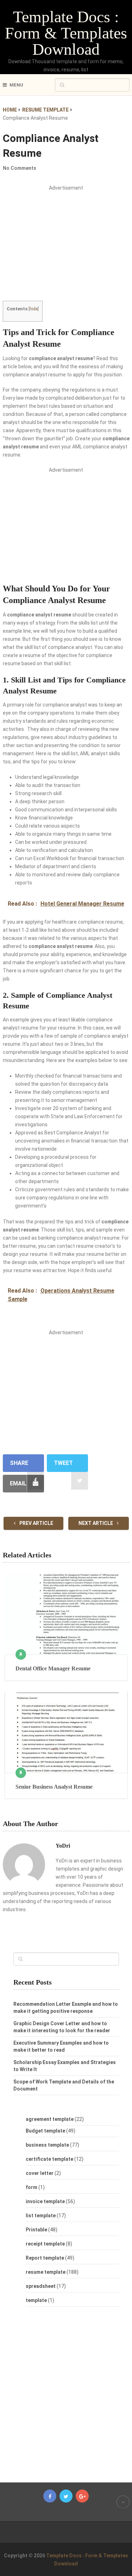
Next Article (96, 1523)
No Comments (20, 168)
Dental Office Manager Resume (53, 1668)
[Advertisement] (66, 249)
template (36, 2300)
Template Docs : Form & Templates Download (66, 33)
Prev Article (36, 1523)
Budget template (45, 2131)
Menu (16, 85)
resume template (46, 2272)
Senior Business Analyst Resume (54, 1787)
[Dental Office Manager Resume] (66, 1614)
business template (47, 2145)
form (32, 2187)
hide (34, 309)
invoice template (45, 2201)
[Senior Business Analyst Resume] (66, 1732)
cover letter (40, 2173)
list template (41, 2216)
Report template (45, 2258)
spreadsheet (41, 2286)
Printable (36, 2230)
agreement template (50, 2119)
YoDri (63, 1846)
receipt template (45, 2244)
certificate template (49, 2159)
